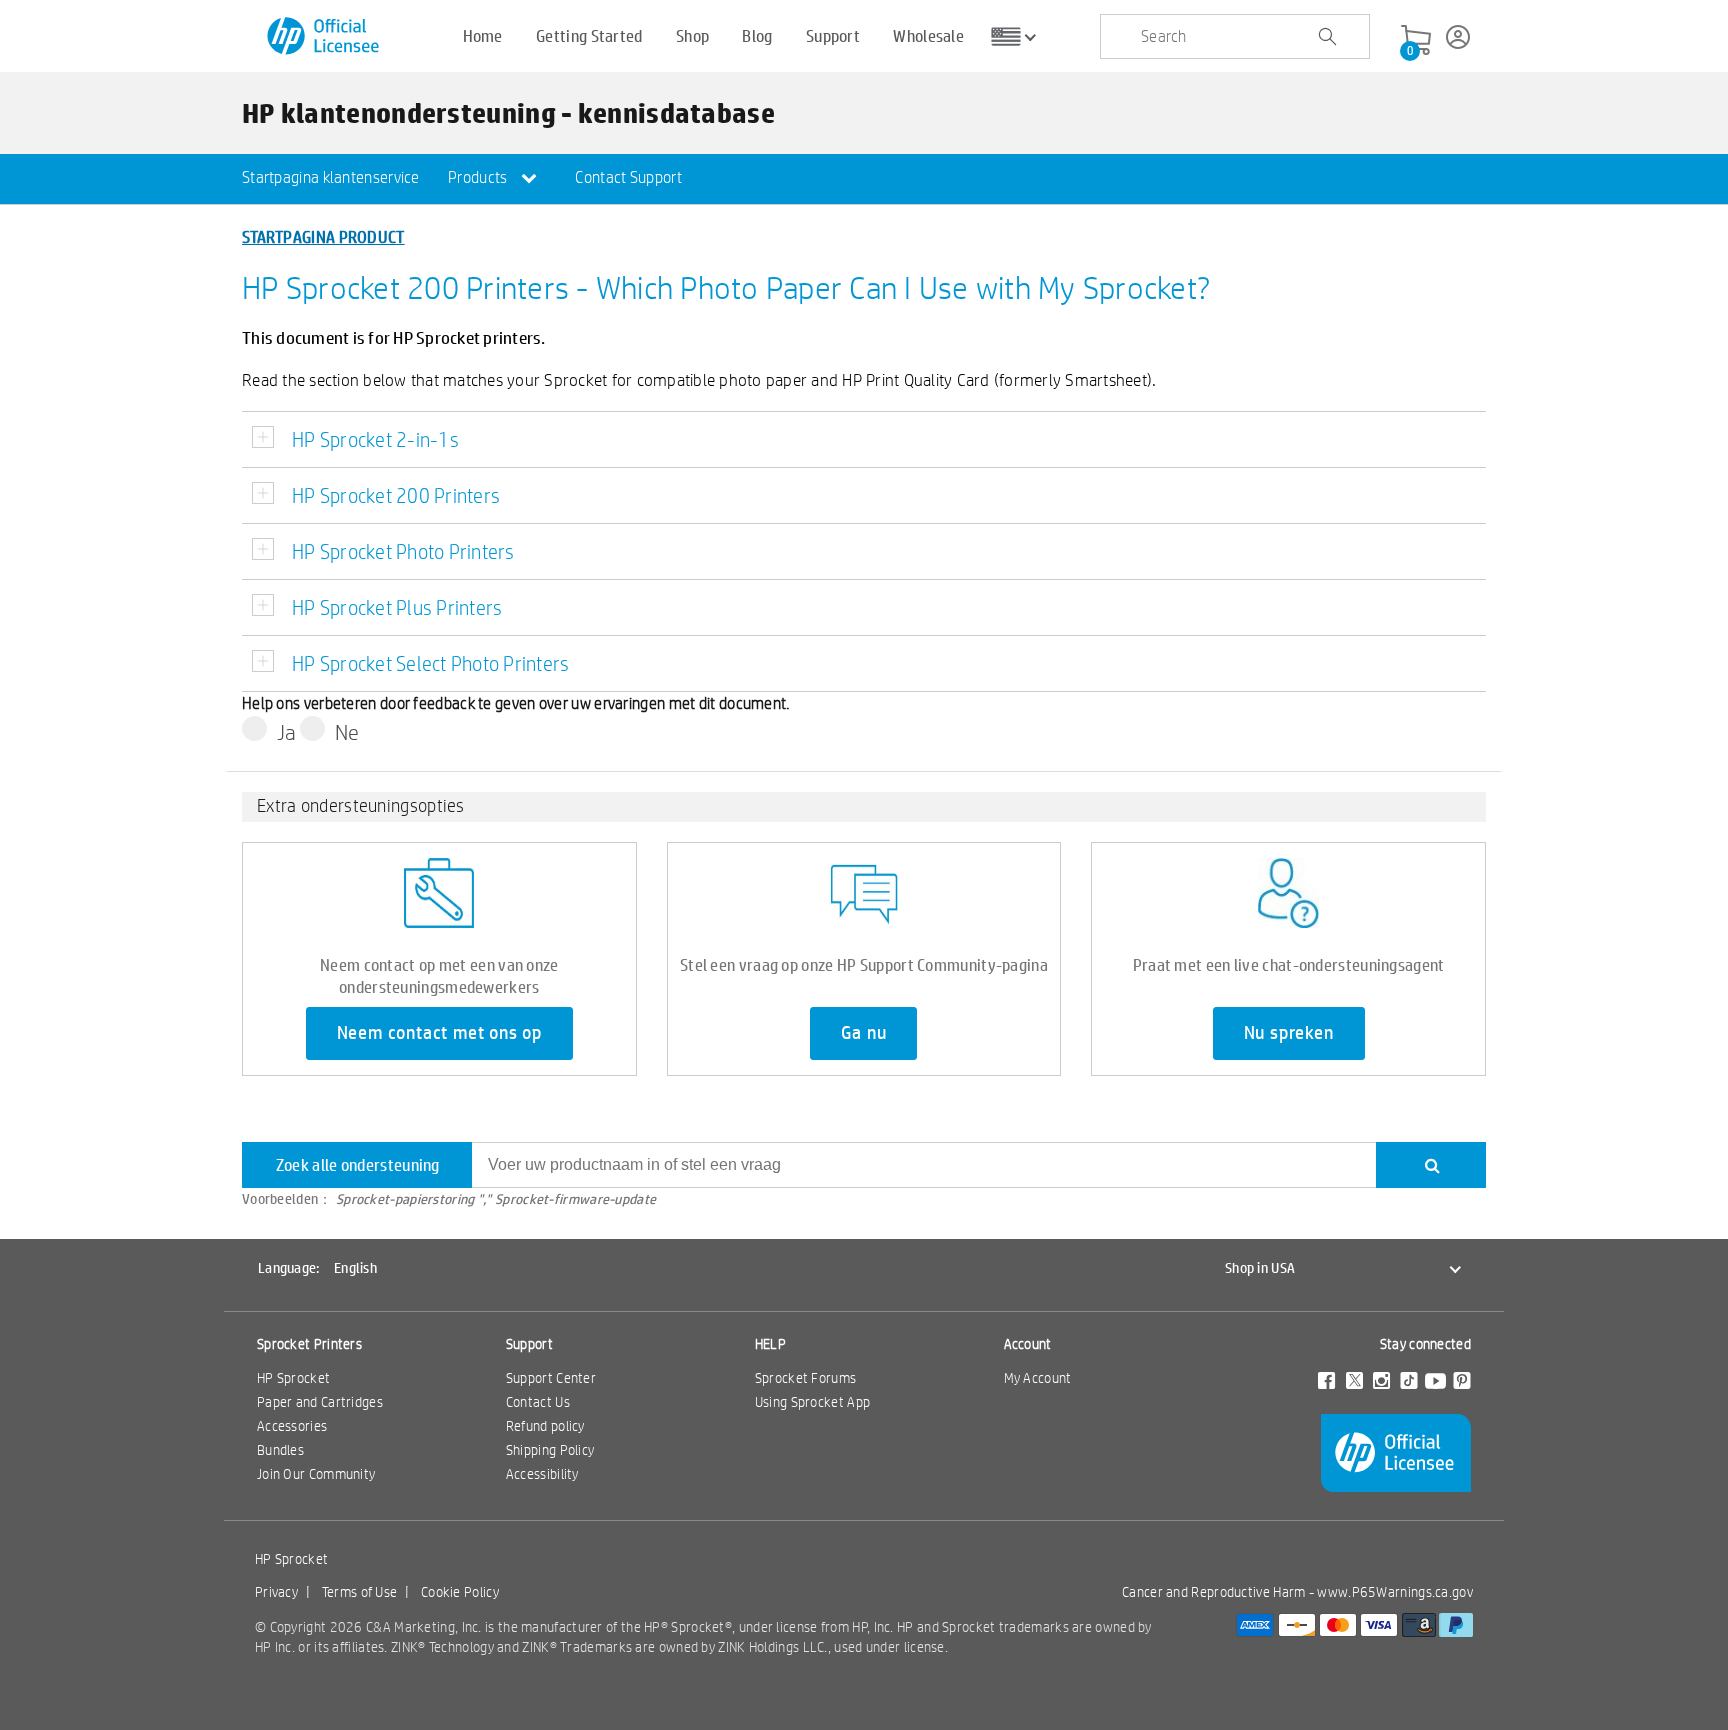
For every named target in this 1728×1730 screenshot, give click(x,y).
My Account (1038, 1378)
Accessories (292, 1426)
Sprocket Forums (806, 1378)
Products (479, 177)
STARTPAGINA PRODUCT (323, 236)
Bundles (280, 1450)
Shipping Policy (550, 1450)
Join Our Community (316, 1474)
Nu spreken (1289, 1033)
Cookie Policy (460, 1592)
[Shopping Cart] (1416, 41)
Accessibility (542, 1474)
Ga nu (863, 1033)
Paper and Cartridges (320, 1402)
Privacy (276, 1592)
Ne (347, 732)
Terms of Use (360, 1592)
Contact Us (538, 1402)
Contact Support (628, 177)
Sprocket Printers (309, 1344)
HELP (770, 1344)
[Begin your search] (1327, 37)
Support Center (551, 1378)
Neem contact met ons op (439, 1033)
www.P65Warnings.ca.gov (1395, 1592)
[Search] (1431, 1165)
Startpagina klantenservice (331, 177)
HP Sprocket (293, 1378)
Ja (287, 732)
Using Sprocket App (812, 1402)
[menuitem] (331, 179)
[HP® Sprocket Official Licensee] (324, 36)
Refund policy (545, 1426)
